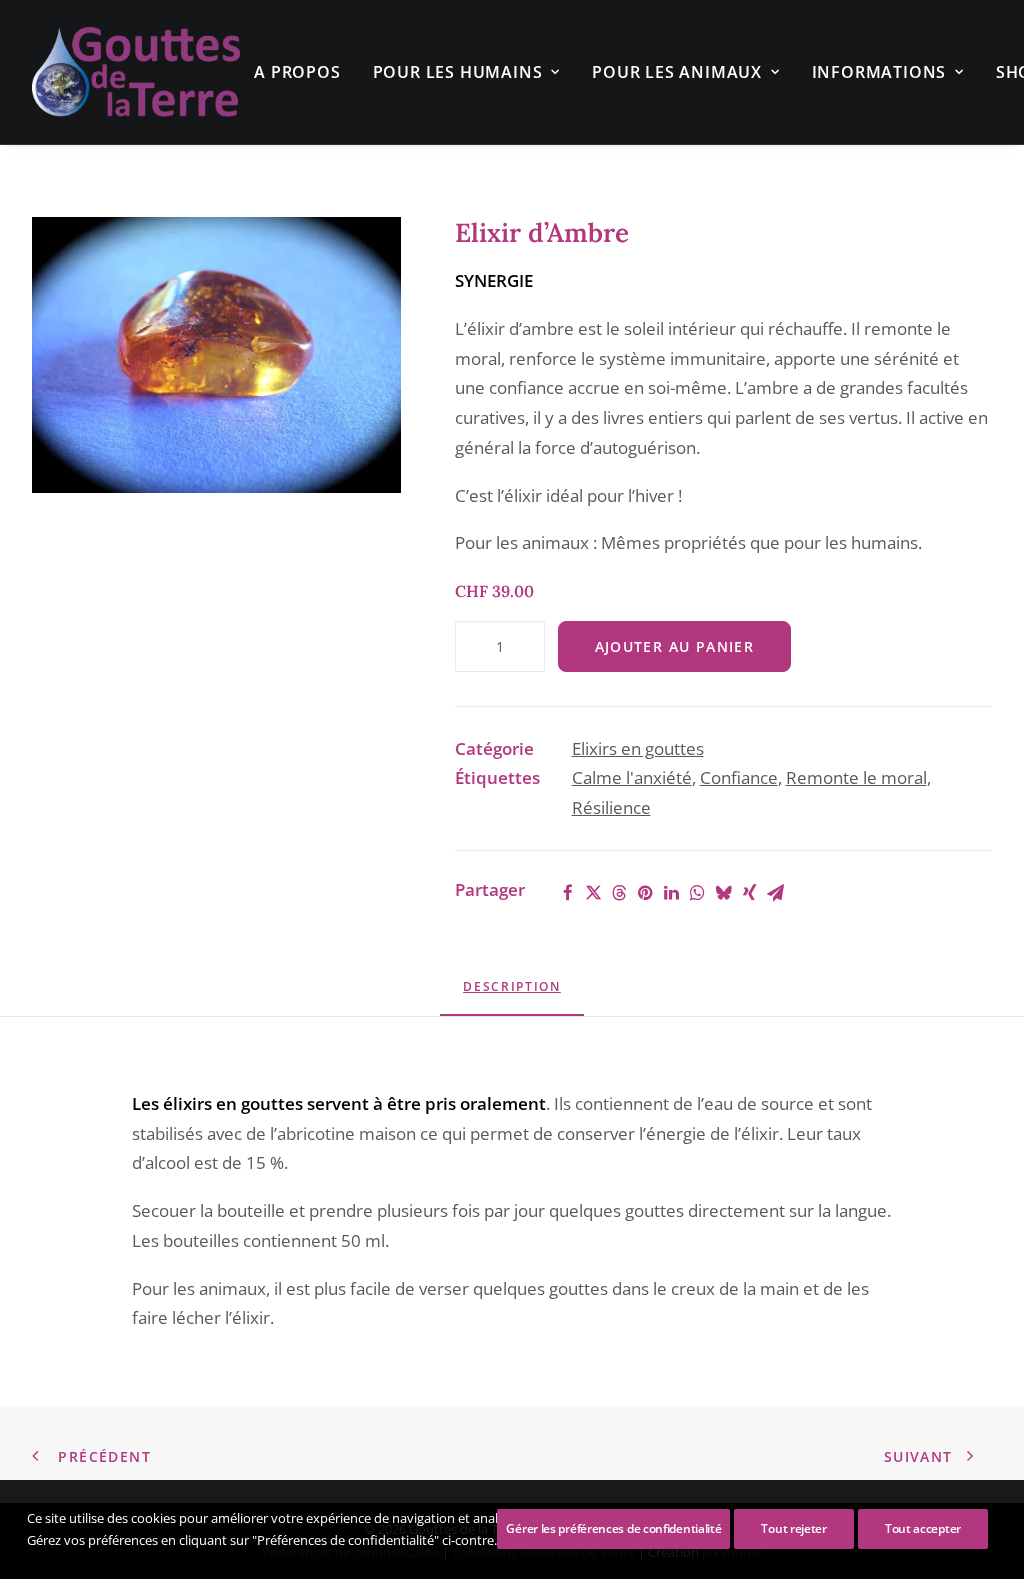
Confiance (739, 777)
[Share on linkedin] (672, 893)
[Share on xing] (750, 893)
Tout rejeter (793, 1528)
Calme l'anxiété (632, 777)
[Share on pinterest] (646, 893)
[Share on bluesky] (724, 893)
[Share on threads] (620, 893)
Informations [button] (879, 72)
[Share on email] (776, 893)
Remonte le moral (856, 777)
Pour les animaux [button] (677, 72)
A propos (297, 72)
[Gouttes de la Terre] (136, 72)
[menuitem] (297, 72)
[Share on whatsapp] (698, 893)
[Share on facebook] (568, 893)
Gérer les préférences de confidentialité (613, 1528)
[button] (216, 355)
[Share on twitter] (594, 893)
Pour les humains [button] (458, 72)
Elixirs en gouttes (638, 748)
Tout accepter (923, 1528)
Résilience (611, 807)
